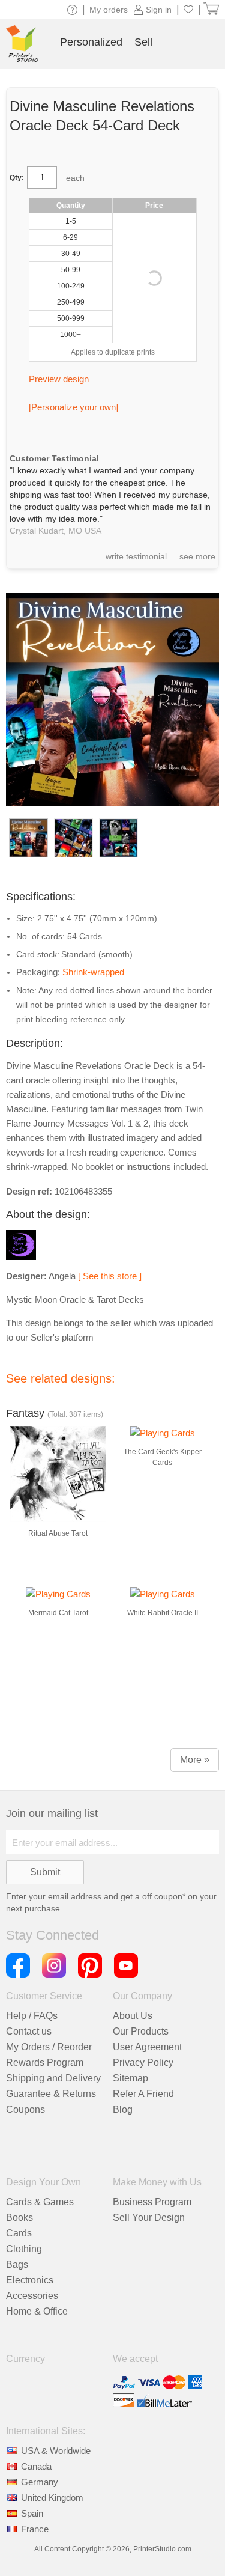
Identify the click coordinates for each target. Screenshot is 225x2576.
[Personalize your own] (73, 407)
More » (195, 1760)
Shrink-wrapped (93, 972)
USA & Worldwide (56, 2451)
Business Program (152, 2202)
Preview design (59, 379)
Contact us (29, 2031)
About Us (133, 2016)
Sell (143, 42)
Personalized (91, 42)
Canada (36, 2466)
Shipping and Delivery (53, 2078)
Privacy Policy (143, 2063)
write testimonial (136, 556)
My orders (109, 10)
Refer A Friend (143, 2094)
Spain (32, 2513)
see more (197, 556)
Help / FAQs (32, 2016)
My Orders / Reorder (49, 2047)
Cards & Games (40, 2202)
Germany (40, 2482)
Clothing (24, 2249)
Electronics (30, 2280)
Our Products (141, 2031)
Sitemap (130, 2078)
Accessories (32, 2296)
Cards (19, 2233)
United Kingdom (52, 2498)
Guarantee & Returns (51, 2094)
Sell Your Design (149, 2218)
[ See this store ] (110, 1276)
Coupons (25, 2109)
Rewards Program (45, 2063)
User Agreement (147, 2047)
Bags (17, 2264)
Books (19, 2218)
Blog (123, 2109)
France (35, 2529)
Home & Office (37, 2311)
